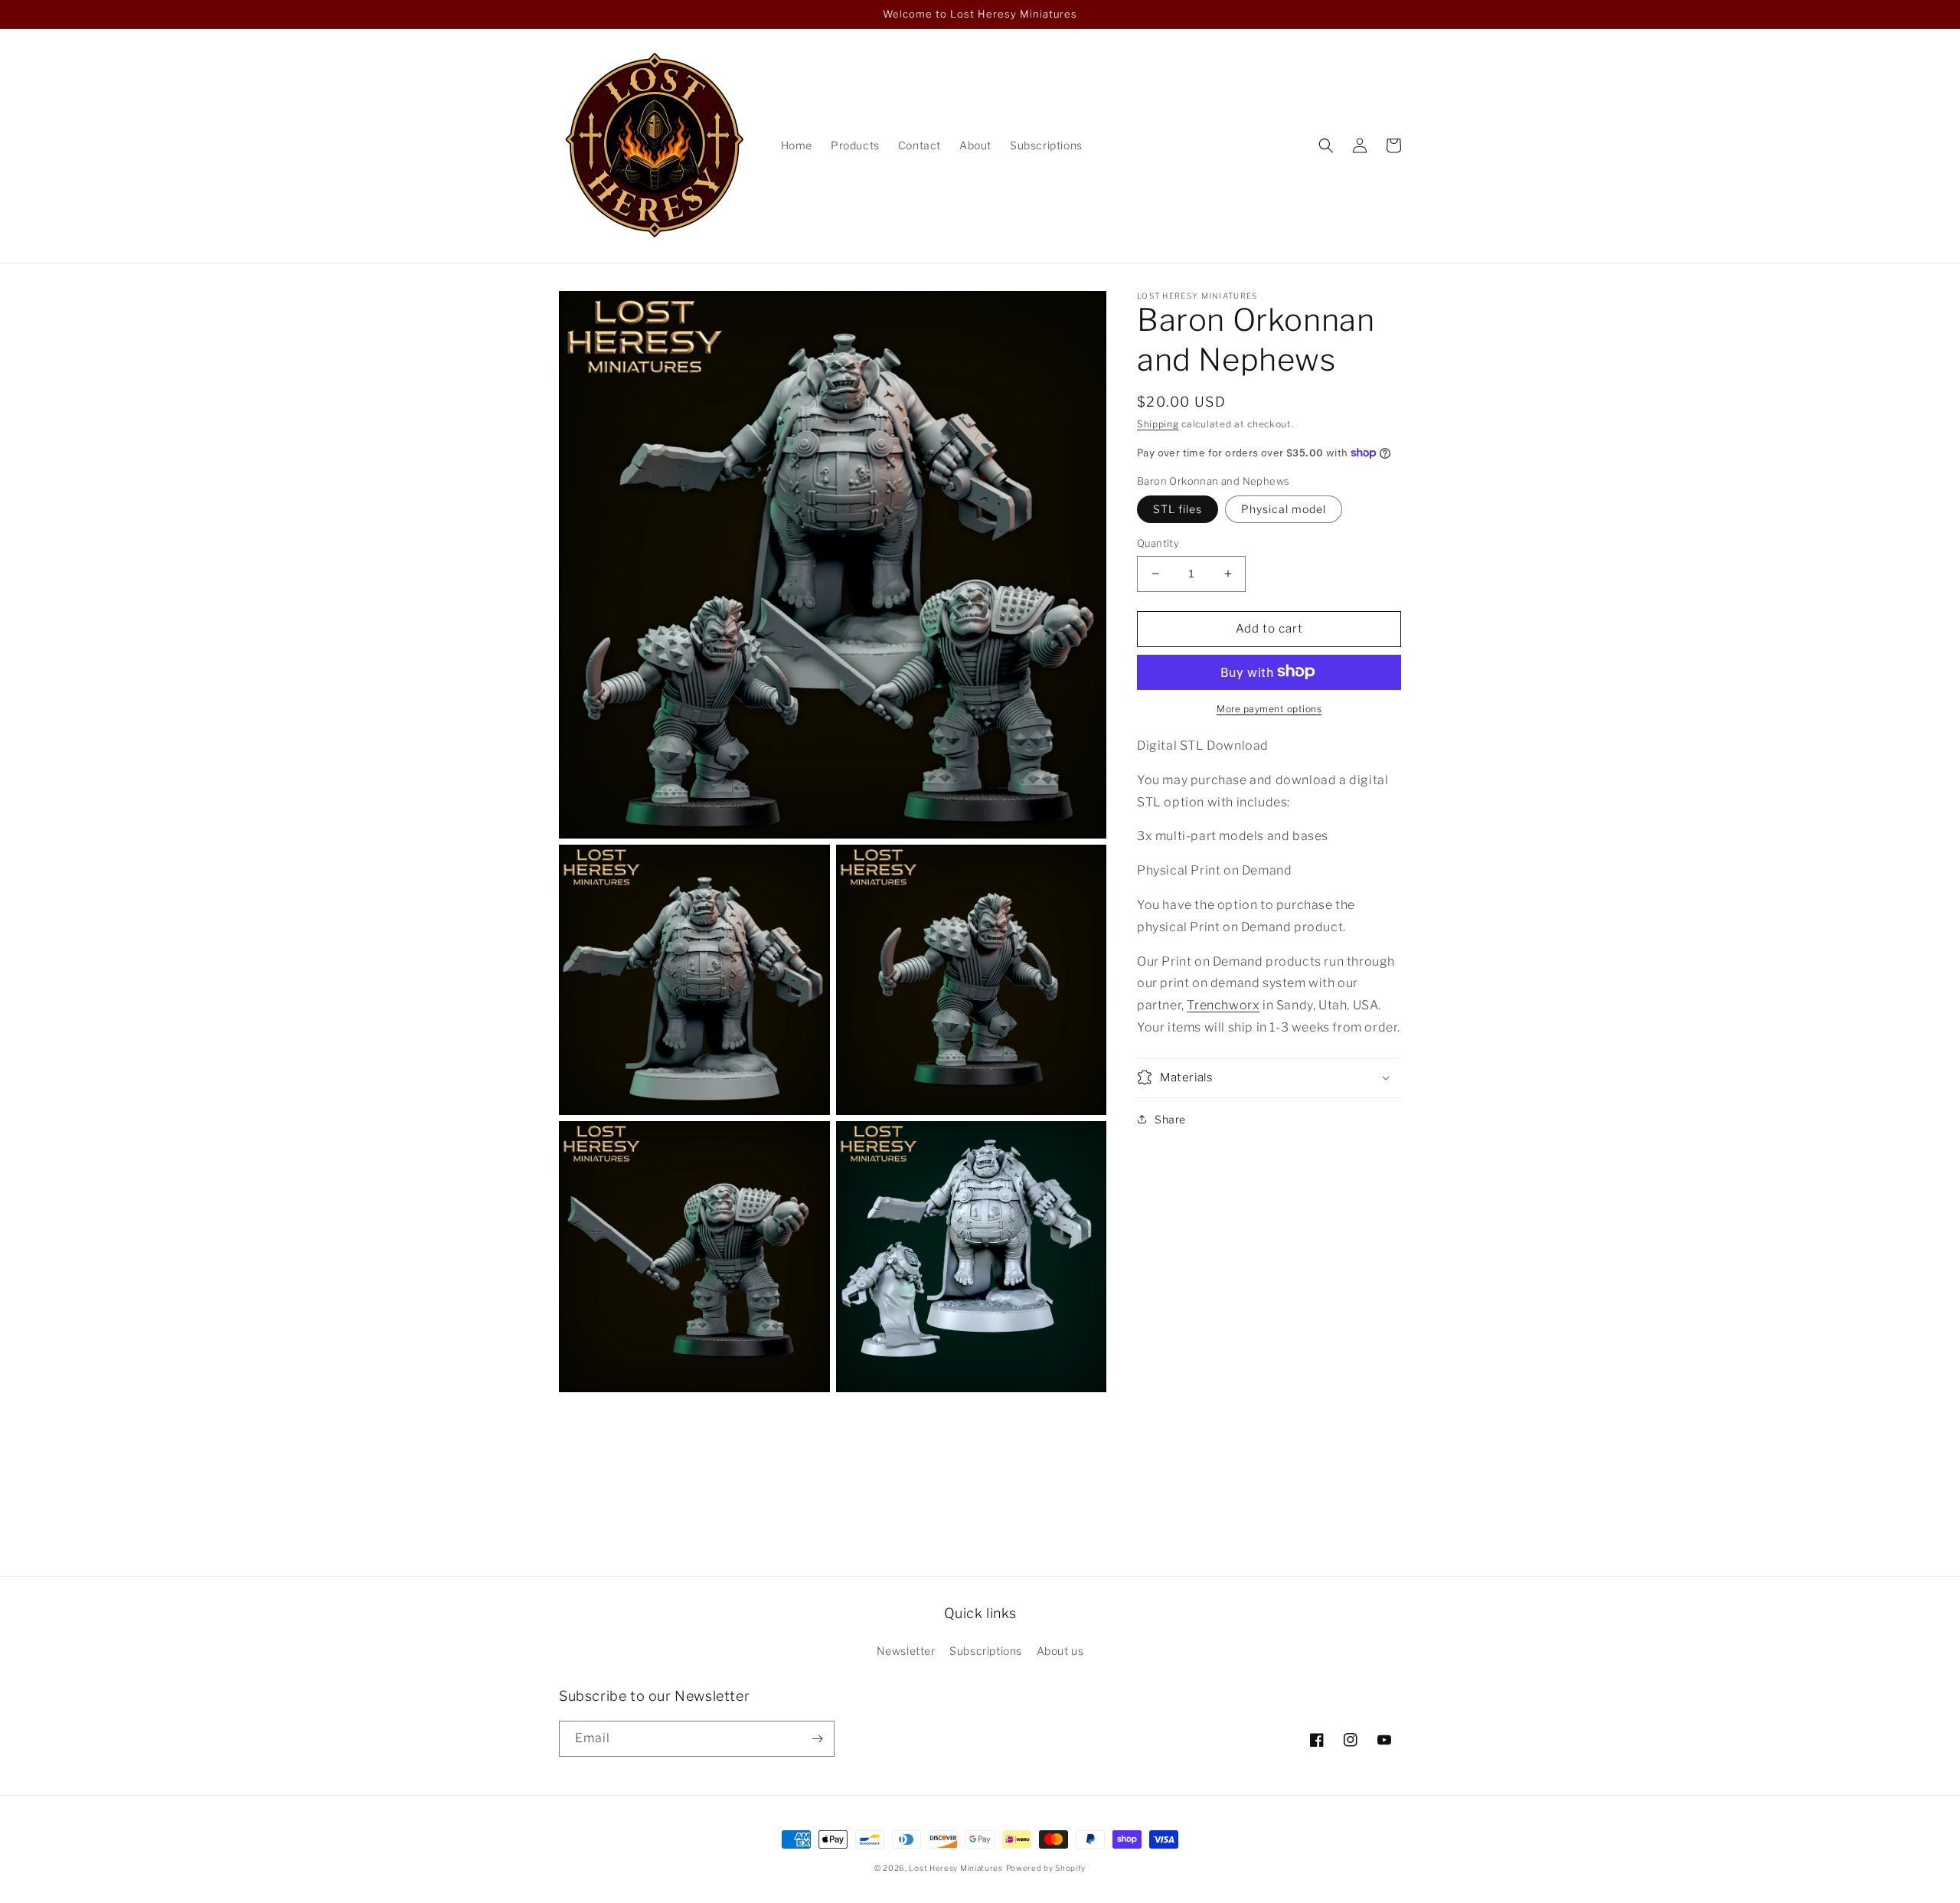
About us (1060, 1651)
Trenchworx (1223, 1005)
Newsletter (906, 1651)
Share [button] (1170, 1118)
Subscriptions (986, 1651)
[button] (1326, 146)
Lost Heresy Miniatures (955, 1868)
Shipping (1158, 424)
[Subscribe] (817, 1739)
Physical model (1284, 509)
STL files (1178, 509)
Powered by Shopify (1046, 1868)
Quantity (1158, 543)
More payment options (1269, 708)
